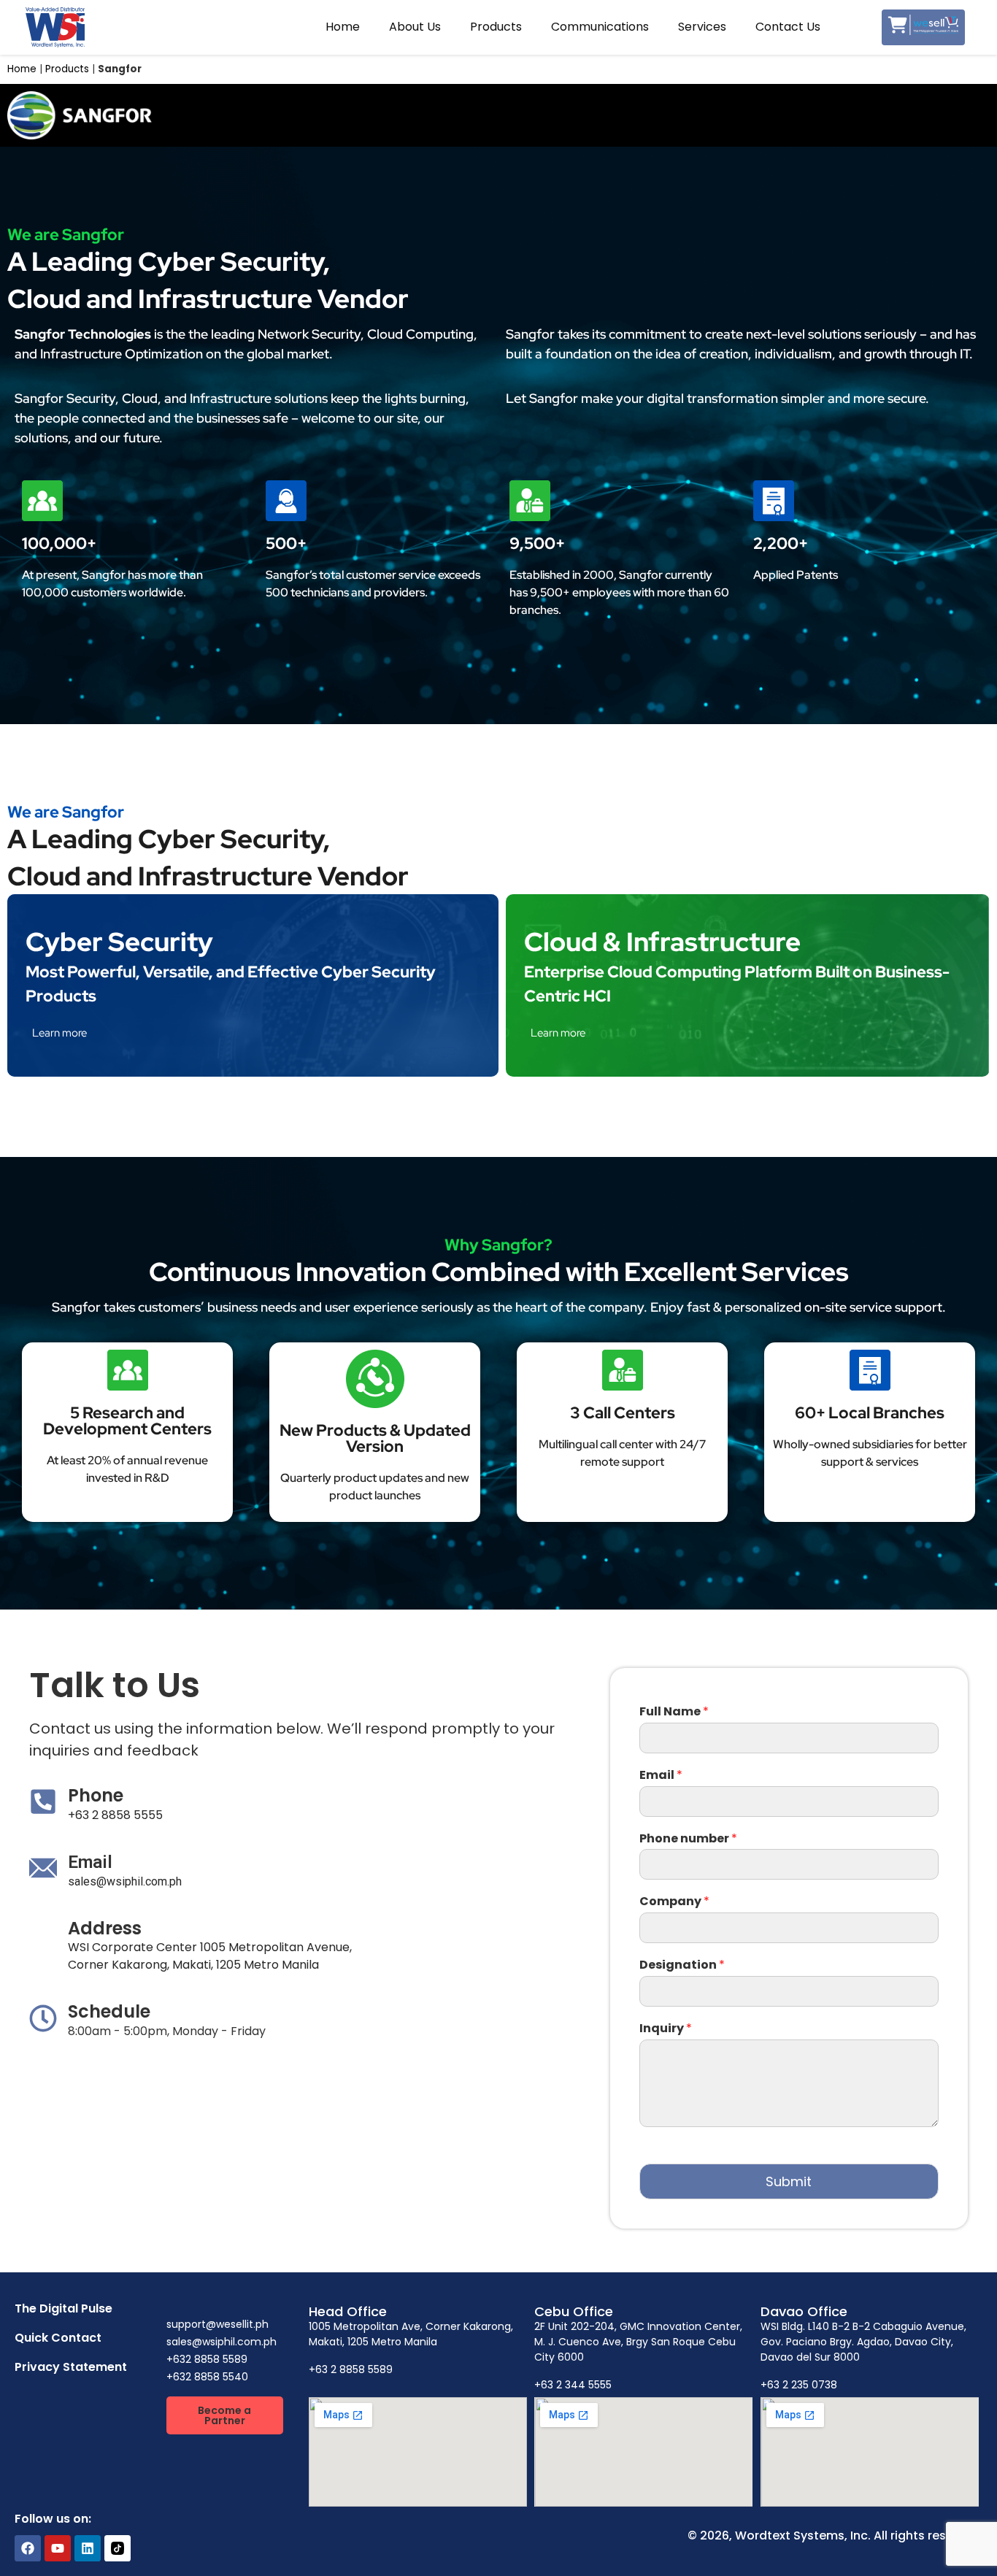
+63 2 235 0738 (799, 2385)
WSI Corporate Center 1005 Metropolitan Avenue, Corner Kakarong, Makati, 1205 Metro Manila (210, 1956)
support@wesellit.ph (218, 2324)
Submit (789, 2181)
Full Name (674, 1712)
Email (661, 1776)
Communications (600, 27)
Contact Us (788, 27)
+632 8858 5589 (207, 2359)
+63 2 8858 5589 (351, 2369)
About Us (415, 27)
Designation (682, 1965)
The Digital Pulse (63, 2308)
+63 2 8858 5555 (115, 1815)
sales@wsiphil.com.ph (125, 1881)
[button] (225, 2415)
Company (674, 1902)
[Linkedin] (88, 2548)
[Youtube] (58, 2548)
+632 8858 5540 (207, 2377)
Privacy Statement (71, 2367)
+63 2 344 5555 (573, 2385)
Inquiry (666, 2029)
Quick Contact (58, 2338)
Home (343, 27)
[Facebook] (28, 2548)
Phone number (688, 1839)
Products (496, 27)
